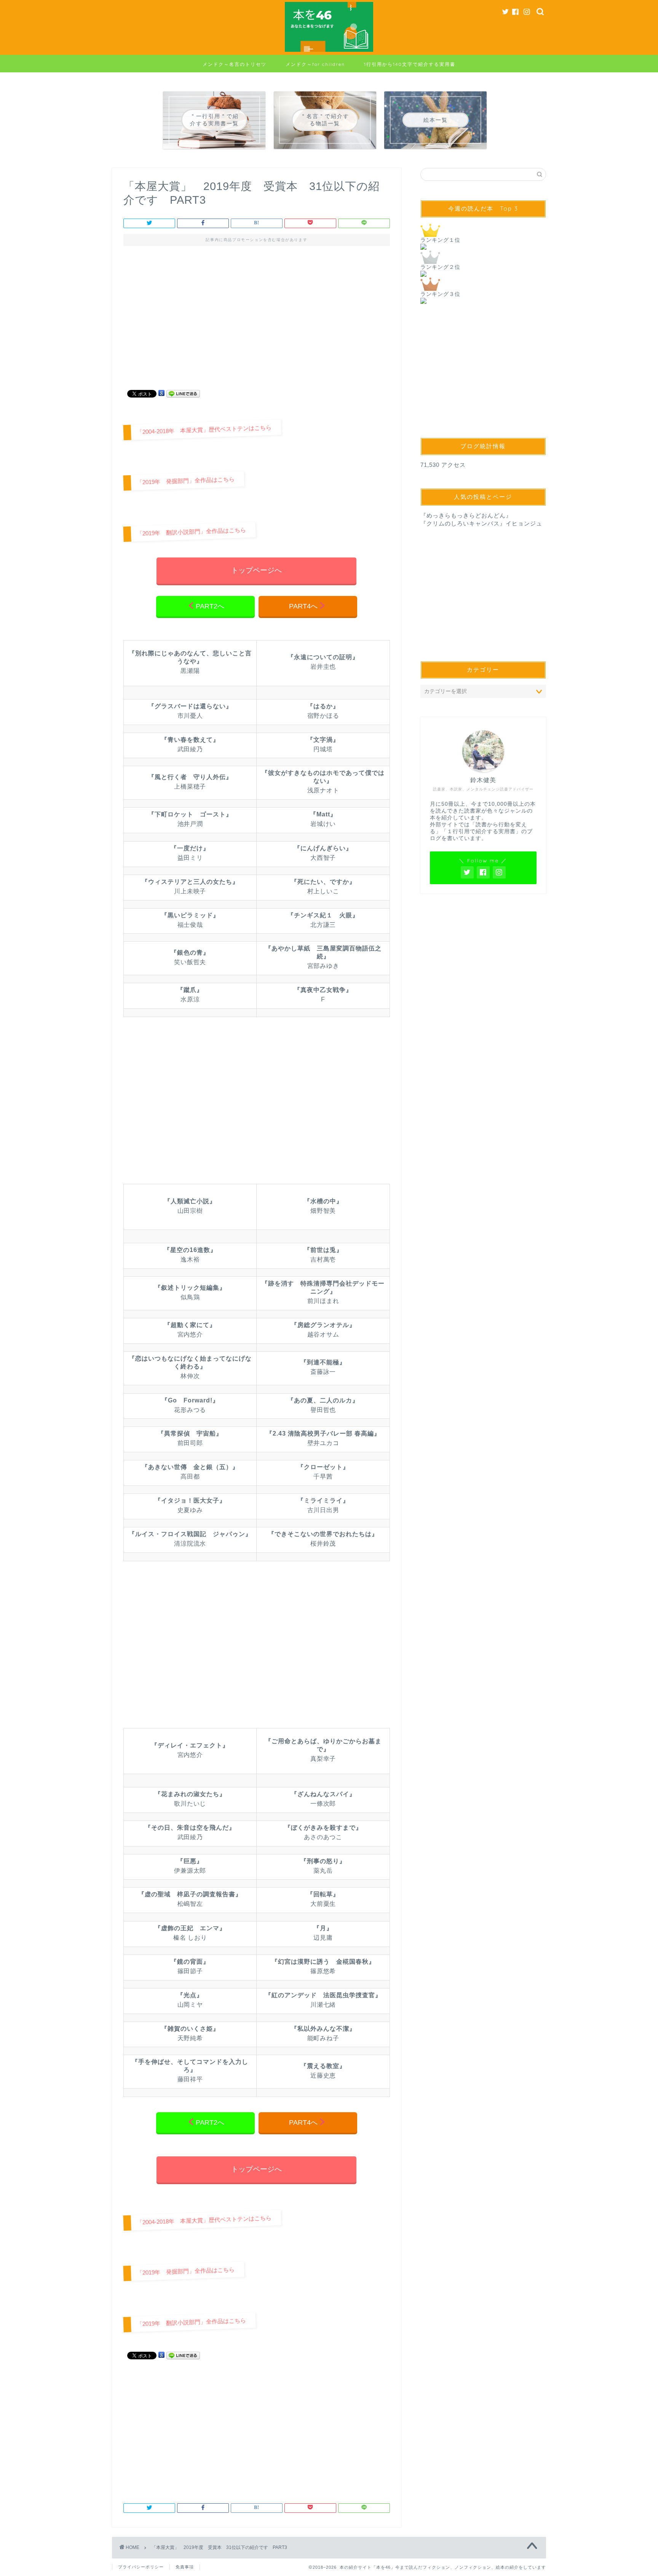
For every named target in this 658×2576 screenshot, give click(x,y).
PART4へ (303, 606)
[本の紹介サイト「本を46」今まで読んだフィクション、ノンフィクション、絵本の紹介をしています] (329, 51)
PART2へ (210, 606)
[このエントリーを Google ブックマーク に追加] (161, 393)
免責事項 (185, 2567)
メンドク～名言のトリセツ (235, 64)
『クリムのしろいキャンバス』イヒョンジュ (481, 523)
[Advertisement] (257, 321)
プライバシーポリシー (141, 2567)
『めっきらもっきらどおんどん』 (466, 515)
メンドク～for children (315, 64)
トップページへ (256, 570)
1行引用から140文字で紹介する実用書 (410, 64)
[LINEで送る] (183, 393)
